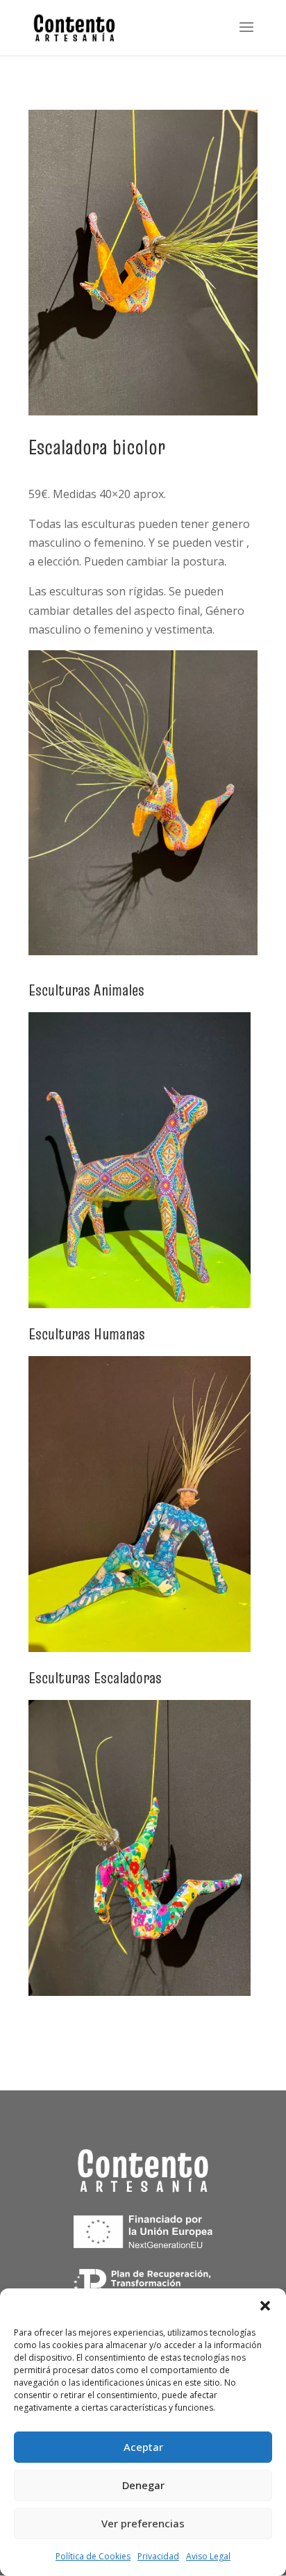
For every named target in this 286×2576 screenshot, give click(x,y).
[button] (265, 2306)
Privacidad (158, 2556)
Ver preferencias (143, 2523)
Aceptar (143, 2447)
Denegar (143, 2485)
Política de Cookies (93, 2556)
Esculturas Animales (86, 990)
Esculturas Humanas (87, 1334)
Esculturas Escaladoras (95, 1678)
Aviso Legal (208, 2556)
